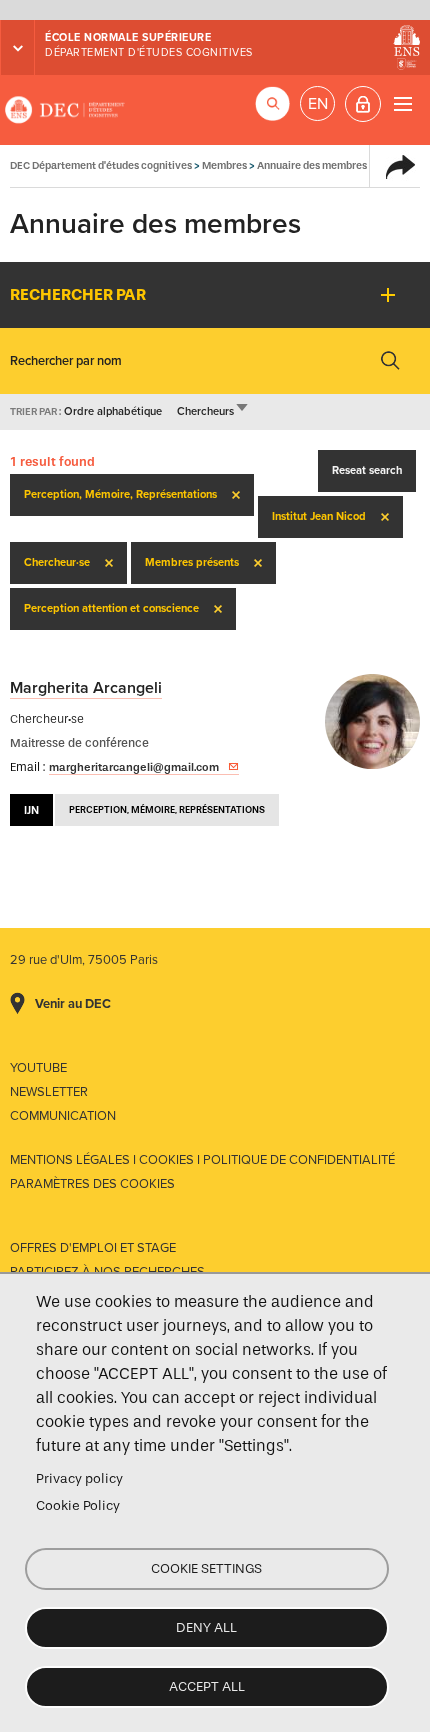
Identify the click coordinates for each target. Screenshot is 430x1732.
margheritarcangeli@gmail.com (134, 767)
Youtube (38, 1068)
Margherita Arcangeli (86, 688)
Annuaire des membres (312, 165)
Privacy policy (79, 1478)
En (318, 104)
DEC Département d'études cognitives (65, 110)
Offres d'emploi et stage (93, 1248)
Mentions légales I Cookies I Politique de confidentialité (202, 1160)
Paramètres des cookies (92, 1184)
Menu (402, 103)
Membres (224, 165)
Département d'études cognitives (149, 52)
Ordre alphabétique (113, 411)
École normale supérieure (128, 37)
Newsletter (49, 1092)
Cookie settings (206, 1568)
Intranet (363, 104)
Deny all (206, 1627)
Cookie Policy (78, 1505)
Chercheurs (213, 411)
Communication (63, 1116)
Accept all (207, 1686)
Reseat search (367, 470)
